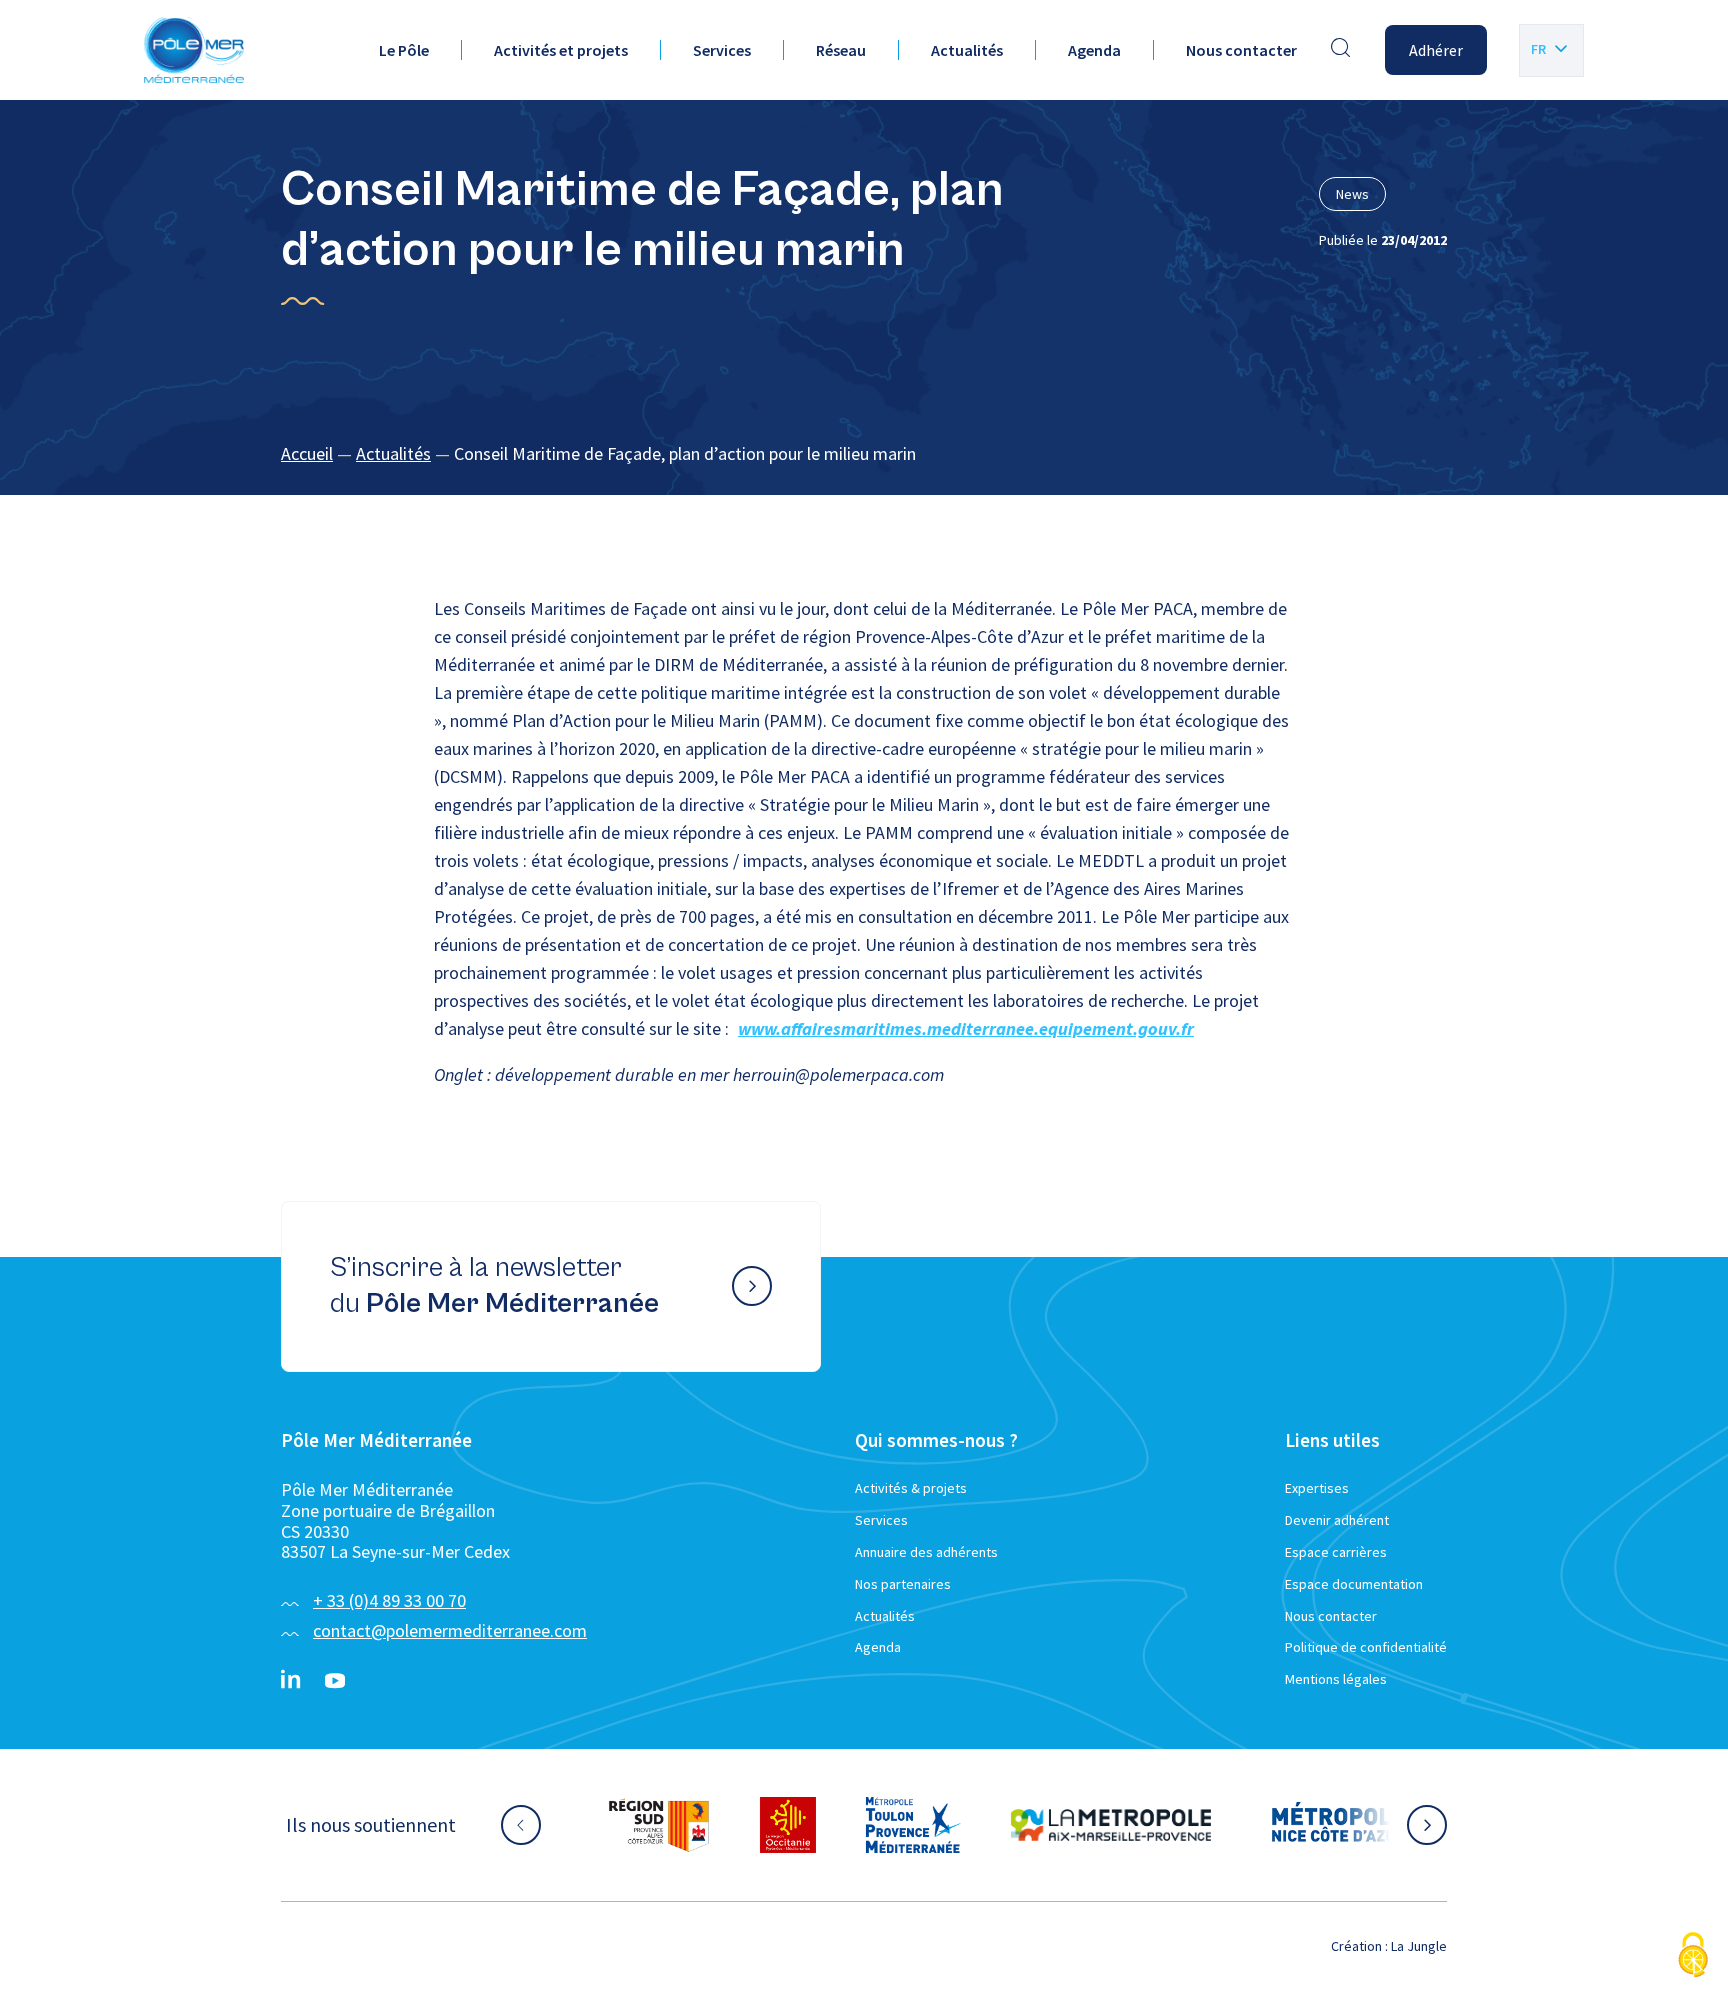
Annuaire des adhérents (926, 1552)
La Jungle (1419, 1946)
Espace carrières (1336, 1552)
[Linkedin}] (291, 1681)
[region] (864, 454)
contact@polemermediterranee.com (450, 1630)
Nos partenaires (903, 1584)
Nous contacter (1241, 50)
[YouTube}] (335, 1681)
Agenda (1094, 50)
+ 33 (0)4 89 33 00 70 (389, 1600)
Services (722, 50)
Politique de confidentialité (1366, 1647)
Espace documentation (1354, 1584)
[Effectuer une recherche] (1341, 50)
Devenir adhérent (1337, 1520)
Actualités (967, 50)
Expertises (1317, 1488)
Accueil (307, 453)
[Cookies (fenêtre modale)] (1693, 1956)
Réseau (841, 50)
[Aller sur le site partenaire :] (659, 1825)
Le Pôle (404, 50)
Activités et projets (561, 50)
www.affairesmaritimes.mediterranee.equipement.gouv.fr (966, 1028)
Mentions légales (1336, 1679)
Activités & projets (911, 1488)
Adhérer (1436, 50)
